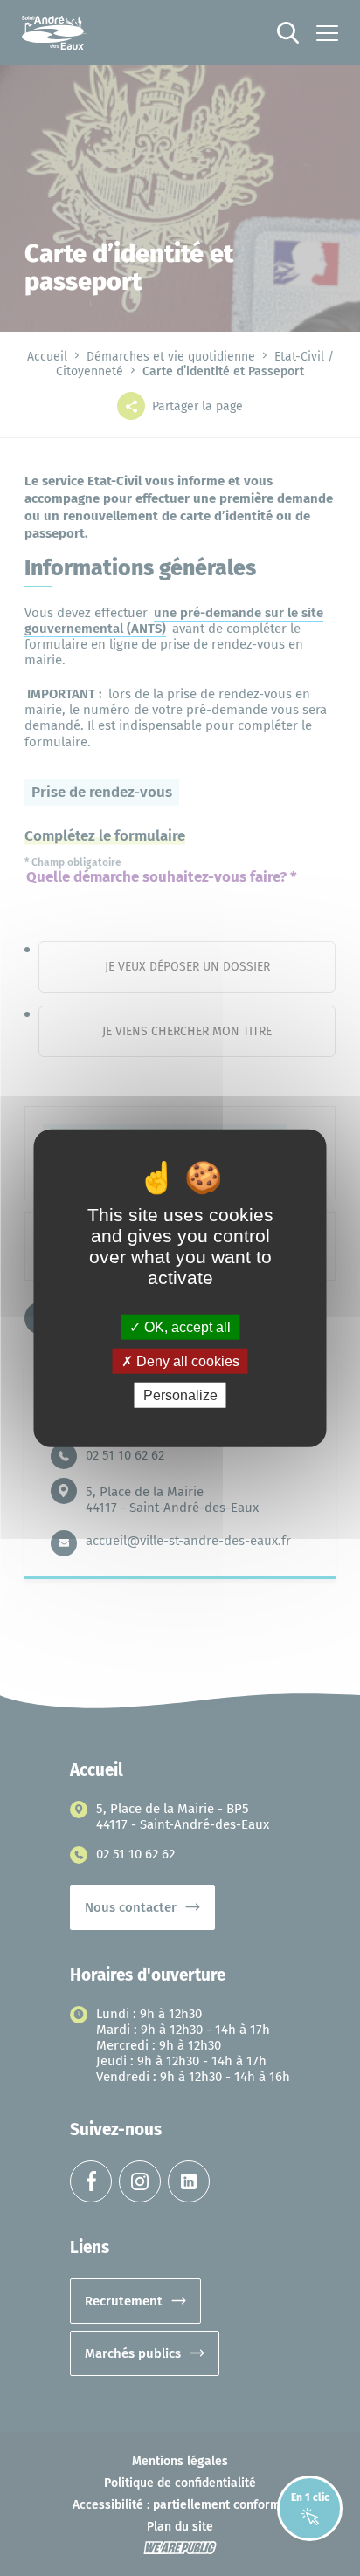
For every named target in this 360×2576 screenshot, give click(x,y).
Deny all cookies (186, 1360)
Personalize (180, 1395)
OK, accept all (186, 1326)
